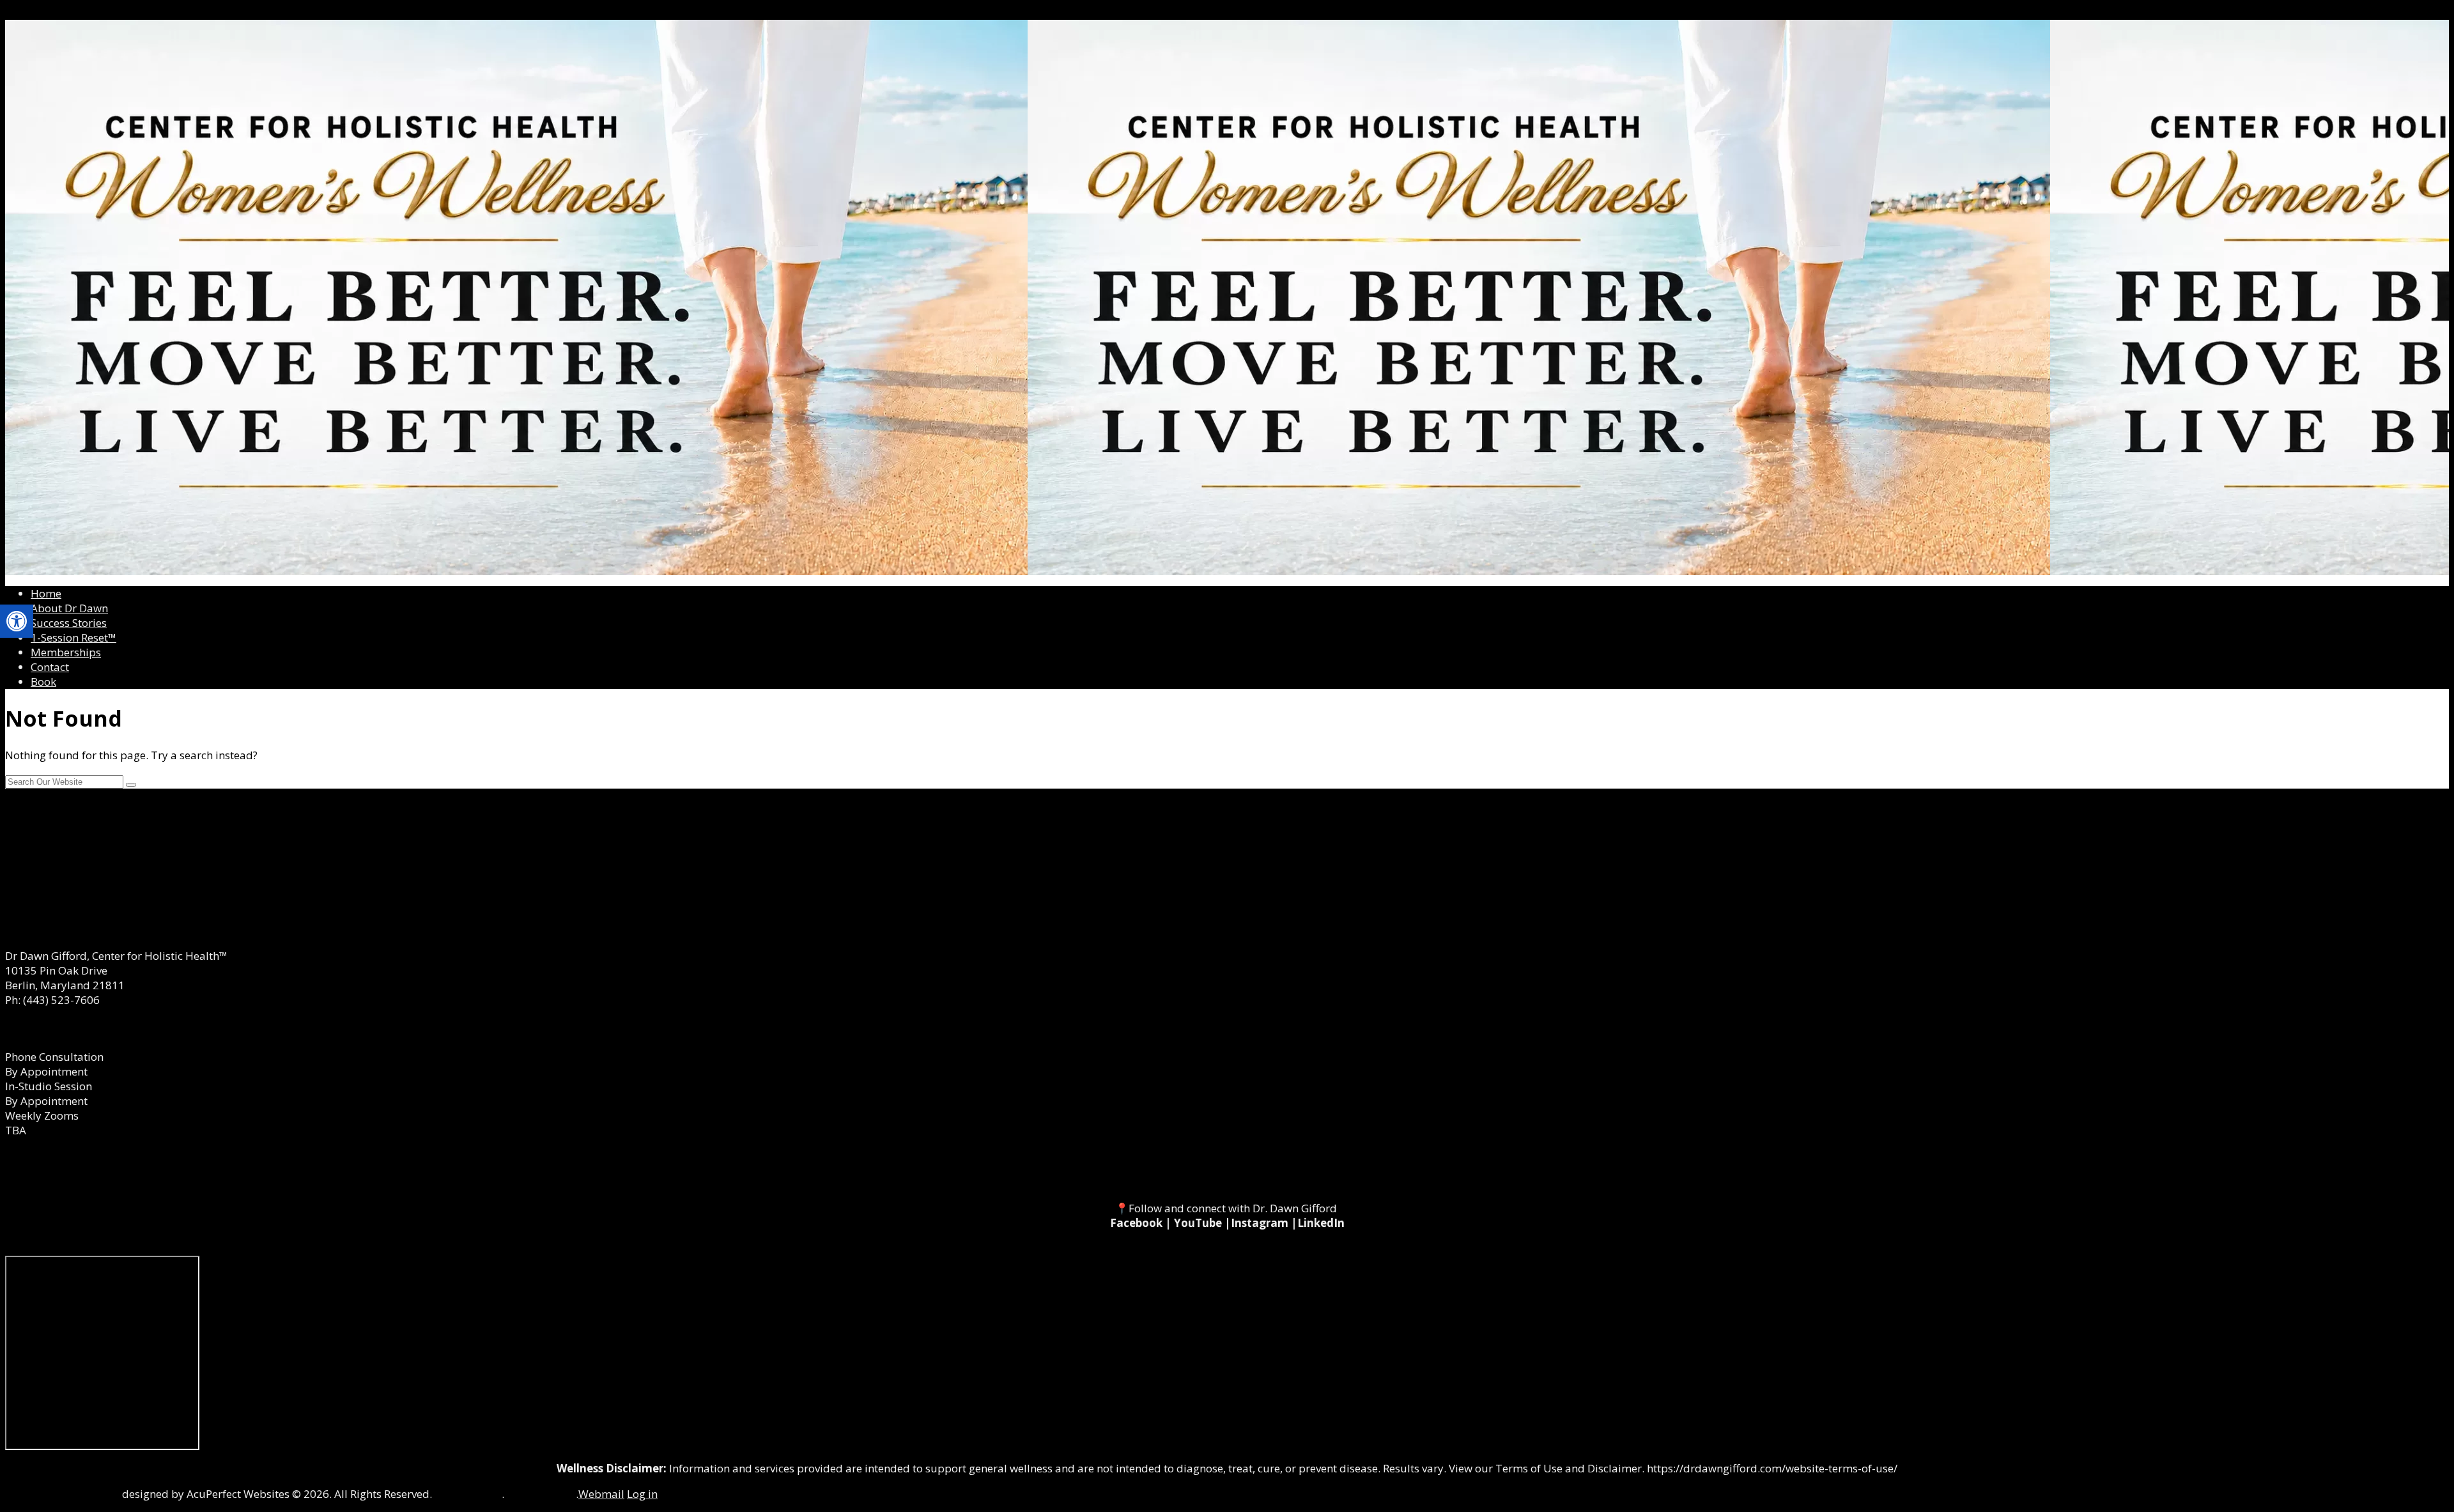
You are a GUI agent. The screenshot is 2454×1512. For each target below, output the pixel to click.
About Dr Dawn (69, 608)
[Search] (131, 785)
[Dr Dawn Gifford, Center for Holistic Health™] (1227, 297)
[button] (17, 621)
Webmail (601, 1494)
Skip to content (42, 12)
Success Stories (69, 623)
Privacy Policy (541, 1494)
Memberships (66, 652)
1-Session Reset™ (73, 637)
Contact (50, 667)
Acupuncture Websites (62, 1494)
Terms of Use (468, 1494)
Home (46, 593)
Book (43, 682)
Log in (642, 1494)
